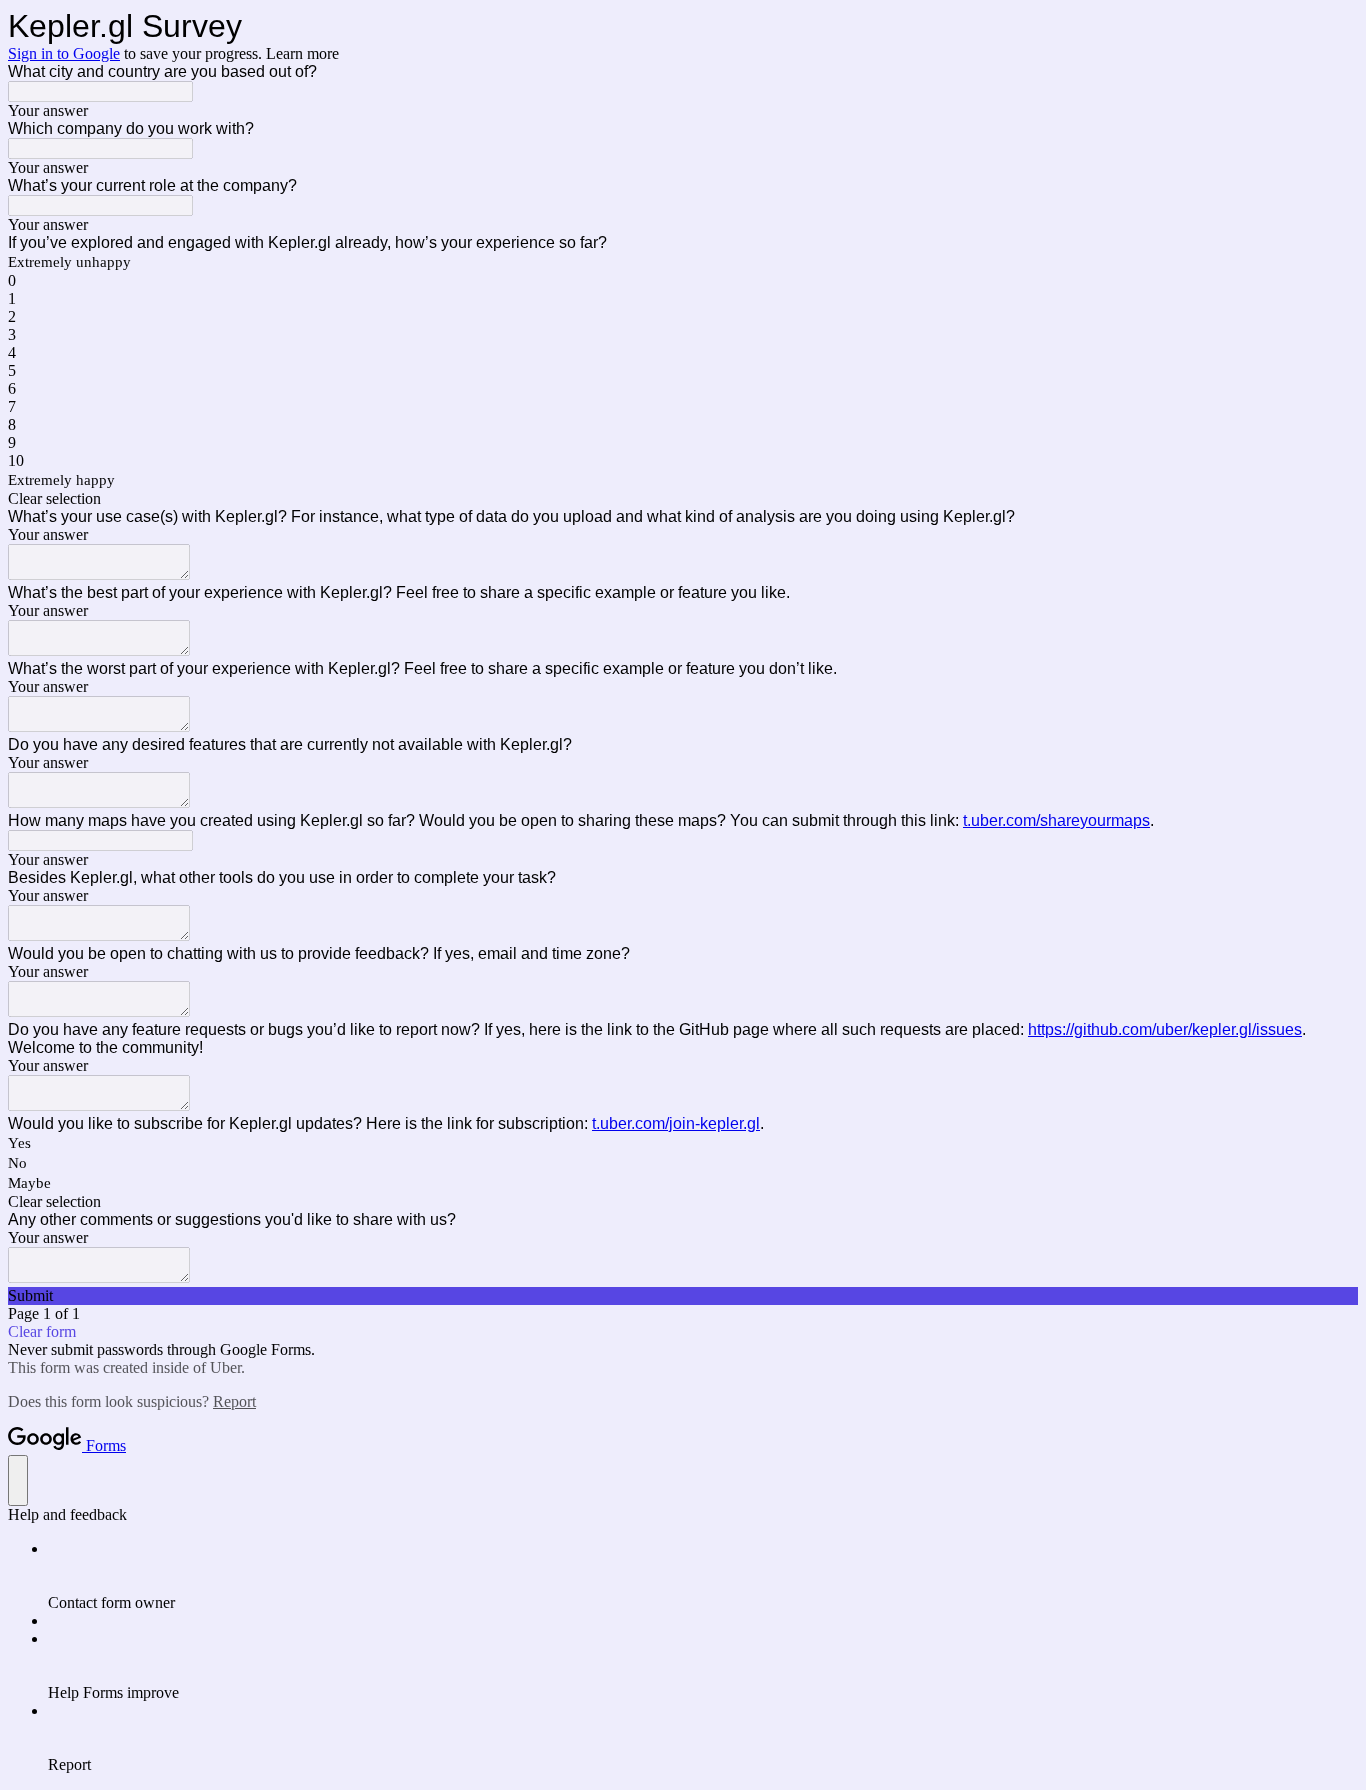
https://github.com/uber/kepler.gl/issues (1165, 1029)
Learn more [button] (302, 53)
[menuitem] (703, 1576)
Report (234, 1401)
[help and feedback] (18, 1480)
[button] (683, 499)
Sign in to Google (64, 53)
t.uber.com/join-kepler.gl (676, 1123)
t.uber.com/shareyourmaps (1056, 820)
